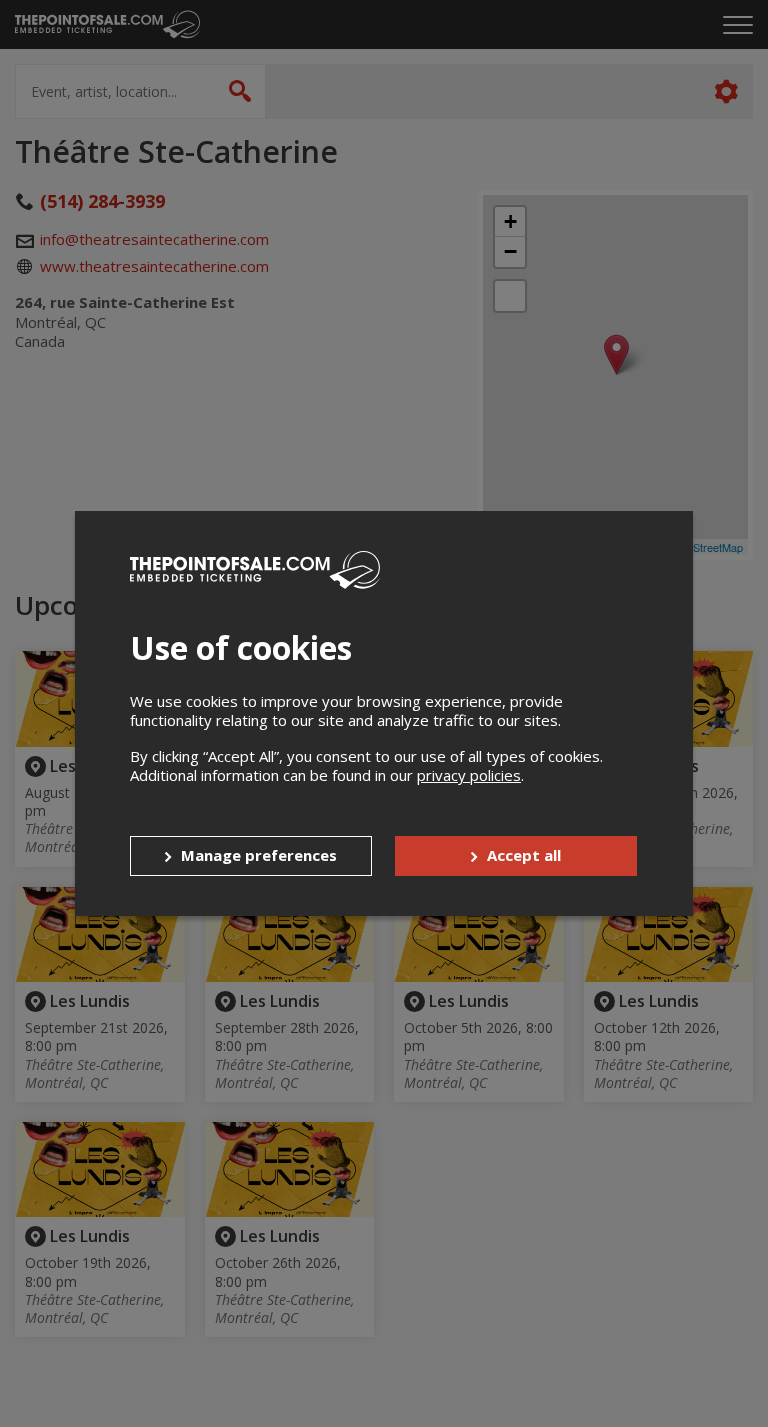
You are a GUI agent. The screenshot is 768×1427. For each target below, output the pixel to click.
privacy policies (469, 775)
